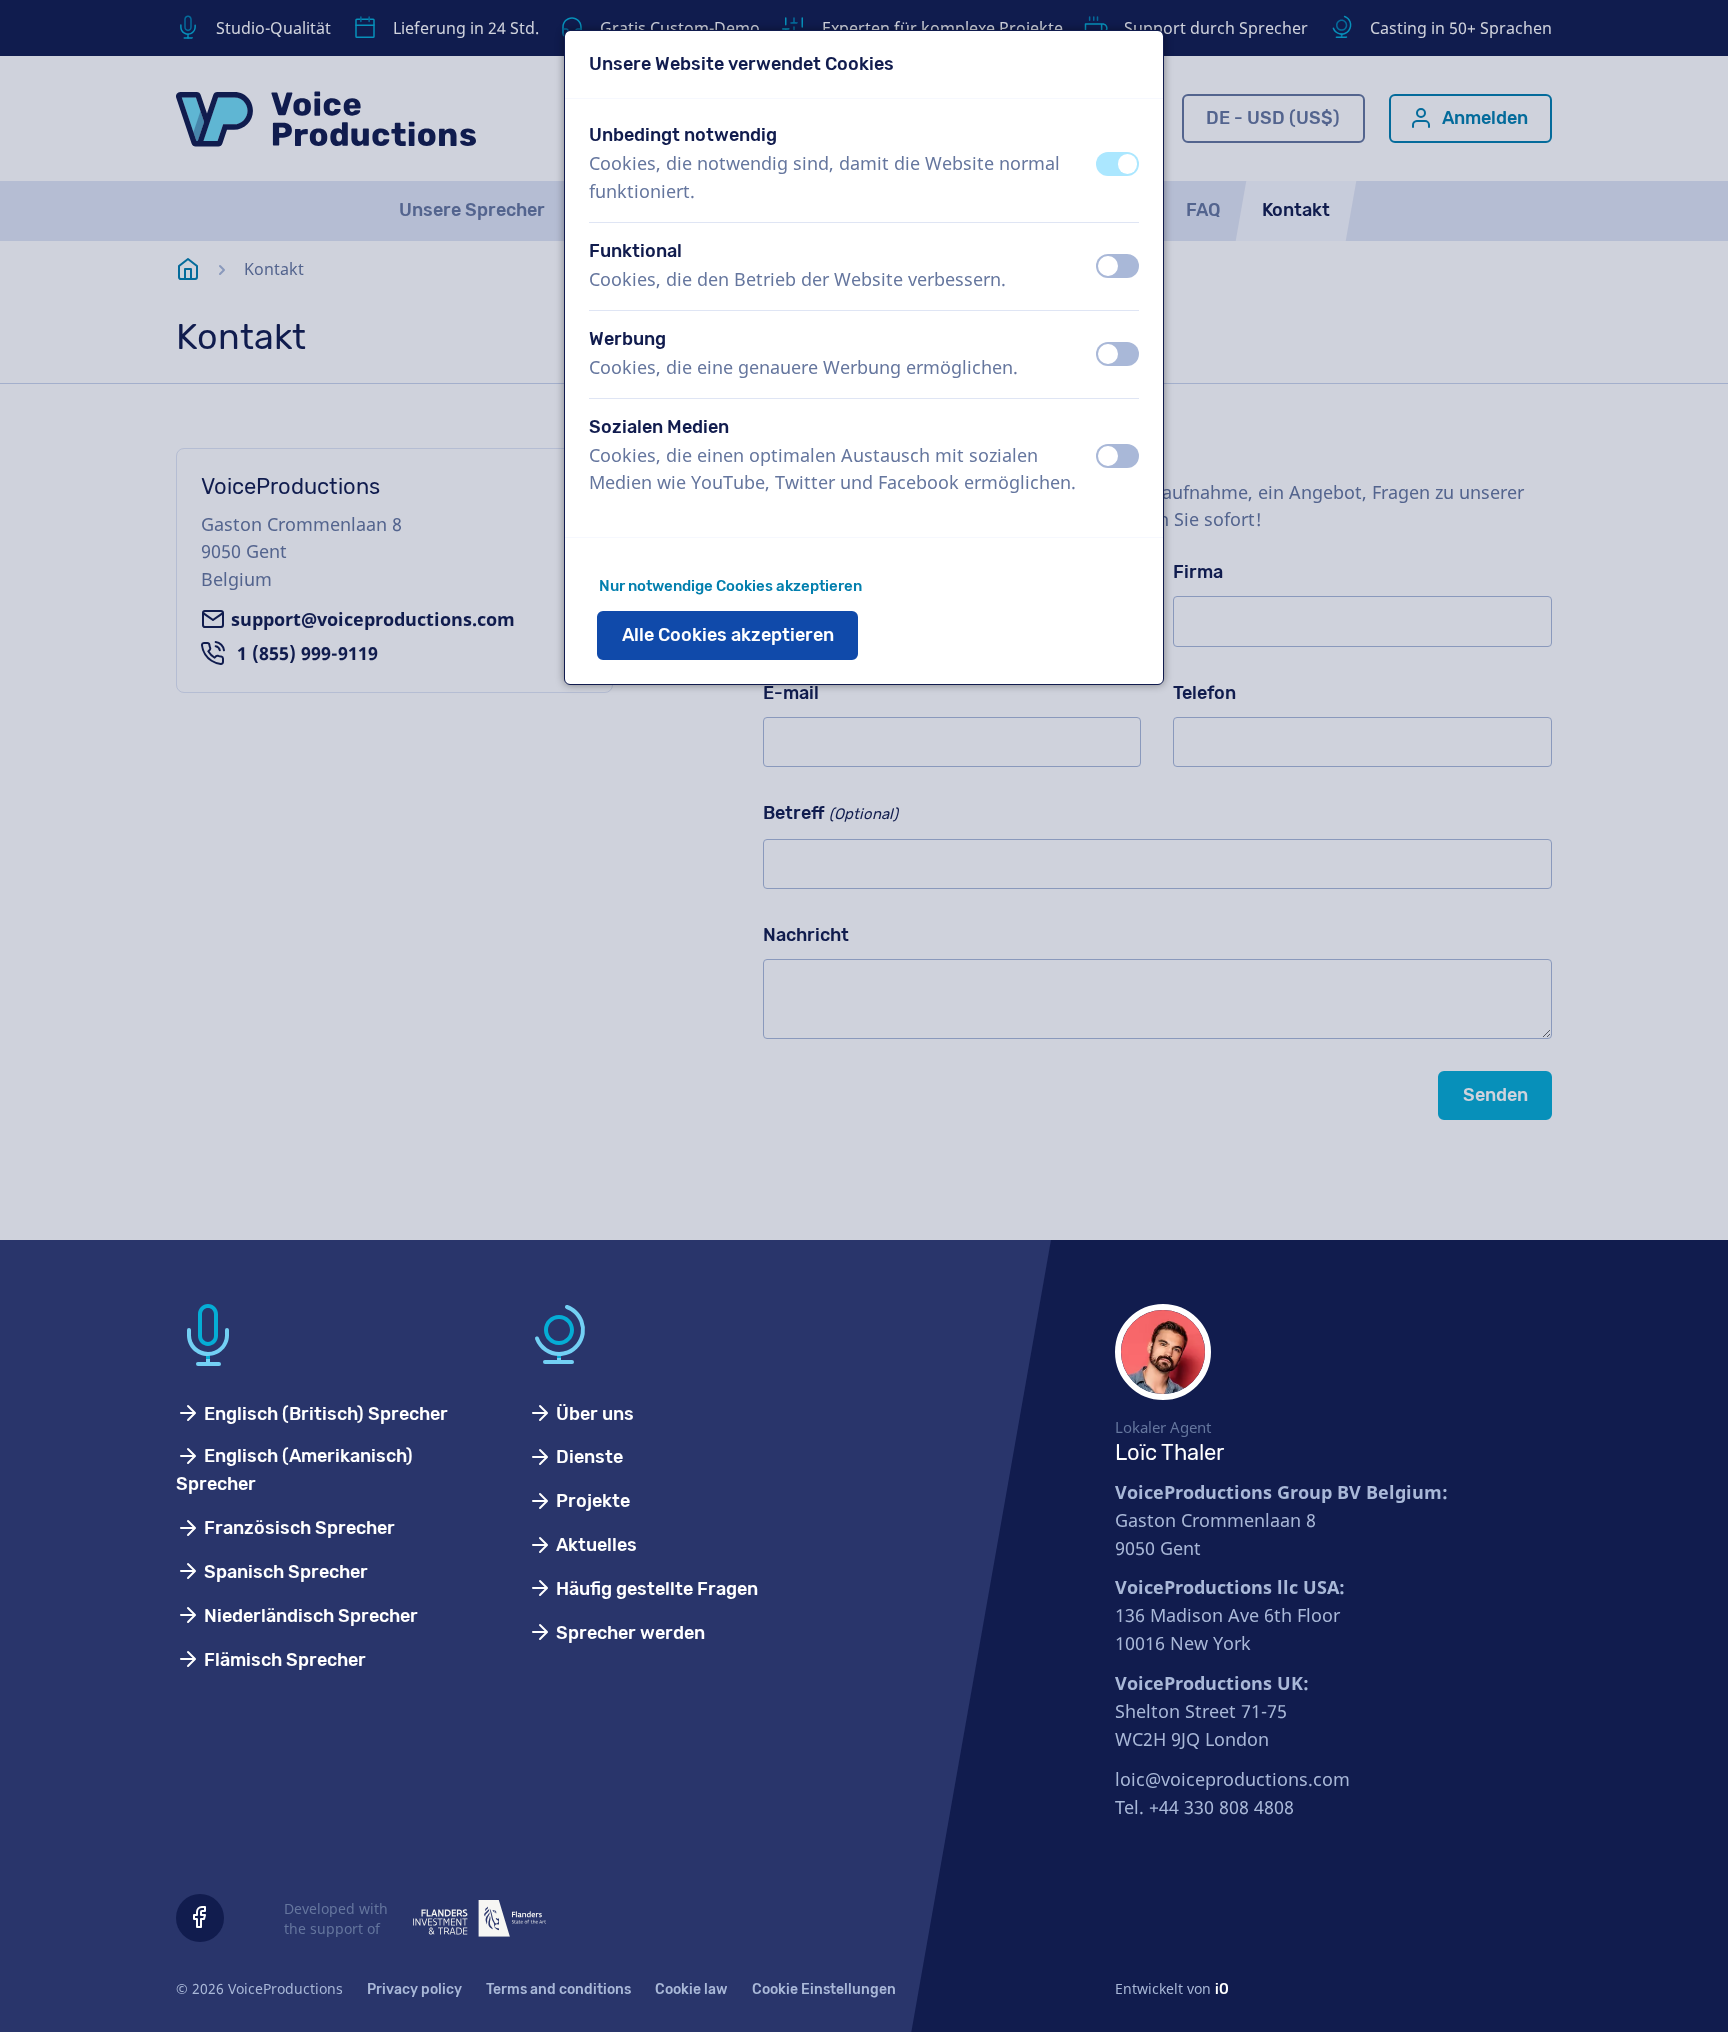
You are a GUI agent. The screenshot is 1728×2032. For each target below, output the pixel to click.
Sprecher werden (628, 1633)
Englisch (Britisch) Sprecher (324, 1414)
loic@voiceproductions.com (1232, 1779)
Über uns (593, 1414)
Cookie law (691, 1989)
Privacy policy (414, 1989)
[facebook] (200, 1918)
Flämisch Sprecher (283, 1660)
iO (1222, 1989)
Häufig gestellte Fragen (655, 1589)
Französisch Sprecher (297, 1528)
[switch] (1117, 164)
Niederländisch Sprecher (309, 1616)
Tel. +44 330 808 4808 (1204, 1807)
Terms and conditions (558, 1989)
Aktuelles (594, 1545)
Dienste (587, 1457)
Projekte (591, 1501)
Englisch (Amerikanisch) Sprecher (294, 1470)
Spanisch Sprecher (284, 1572)
